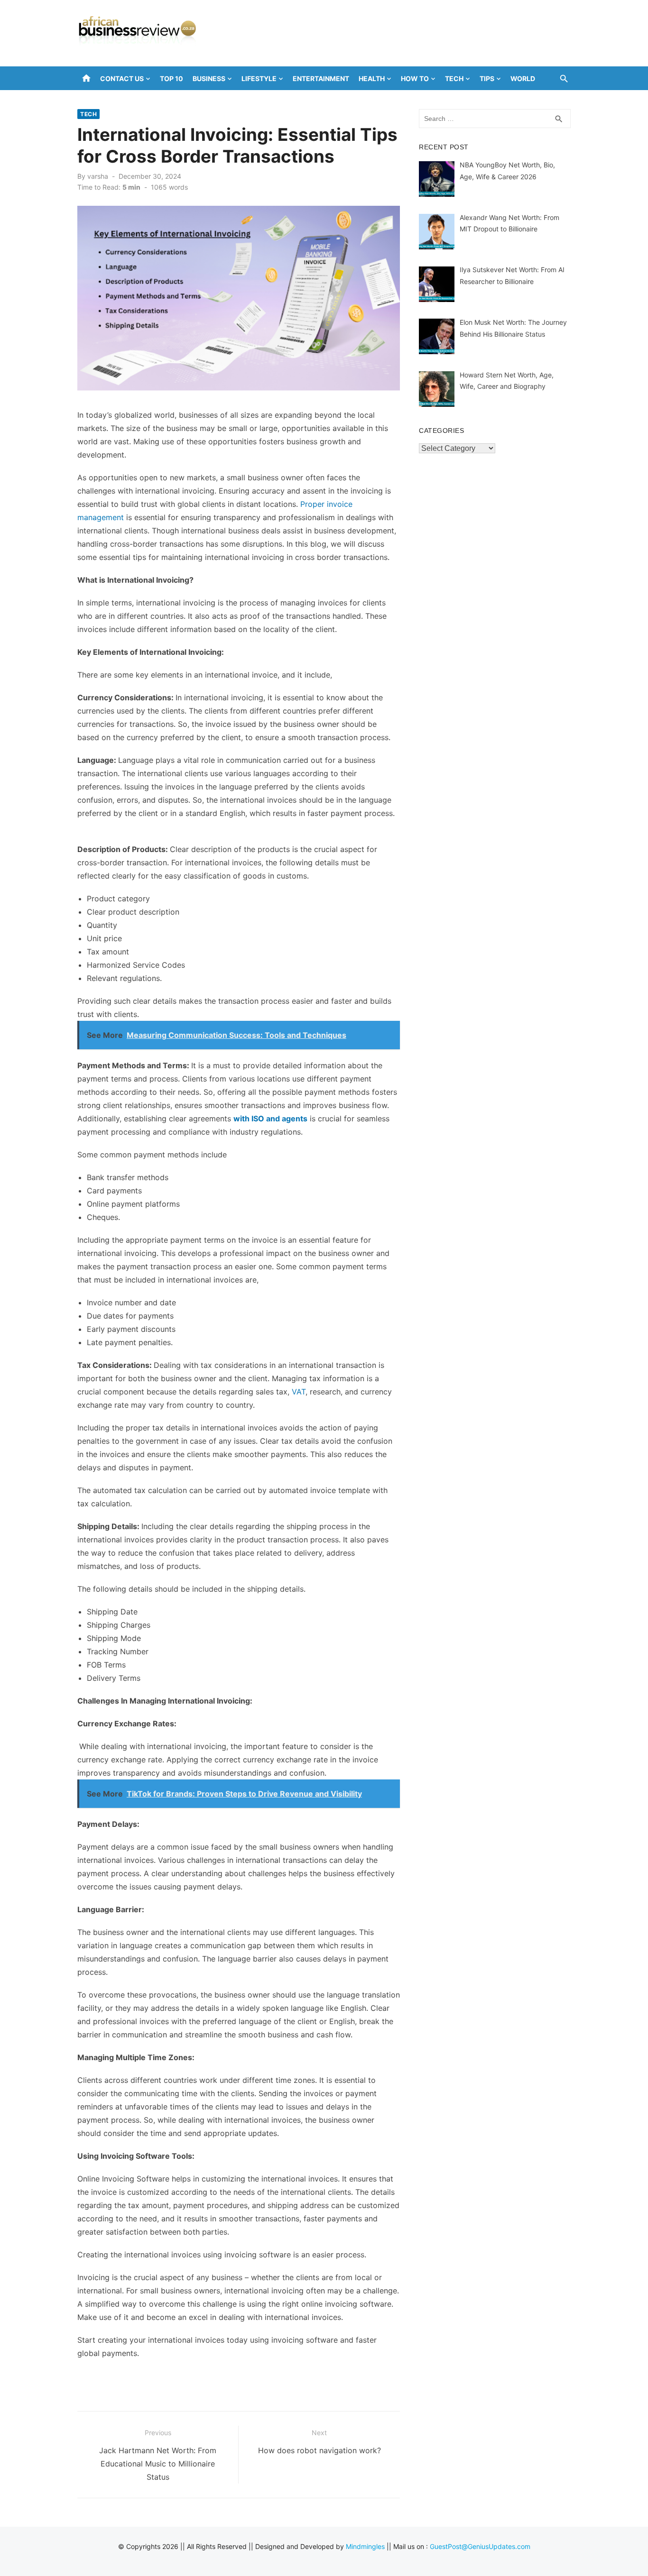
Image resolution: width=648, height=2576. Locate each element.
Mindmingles (365, 2546)
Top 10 (171, 78)
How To (415, 78)
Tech (454, 78)
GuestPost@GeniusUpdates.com (480, 2546)
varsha (98, 176)
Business (209, 78)
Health (372, 78)
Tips (487, 78)
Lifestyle (259, 78)
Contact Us (122, 78)
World (523, 78)
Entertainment (321, 78)
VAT (299, 1392)
